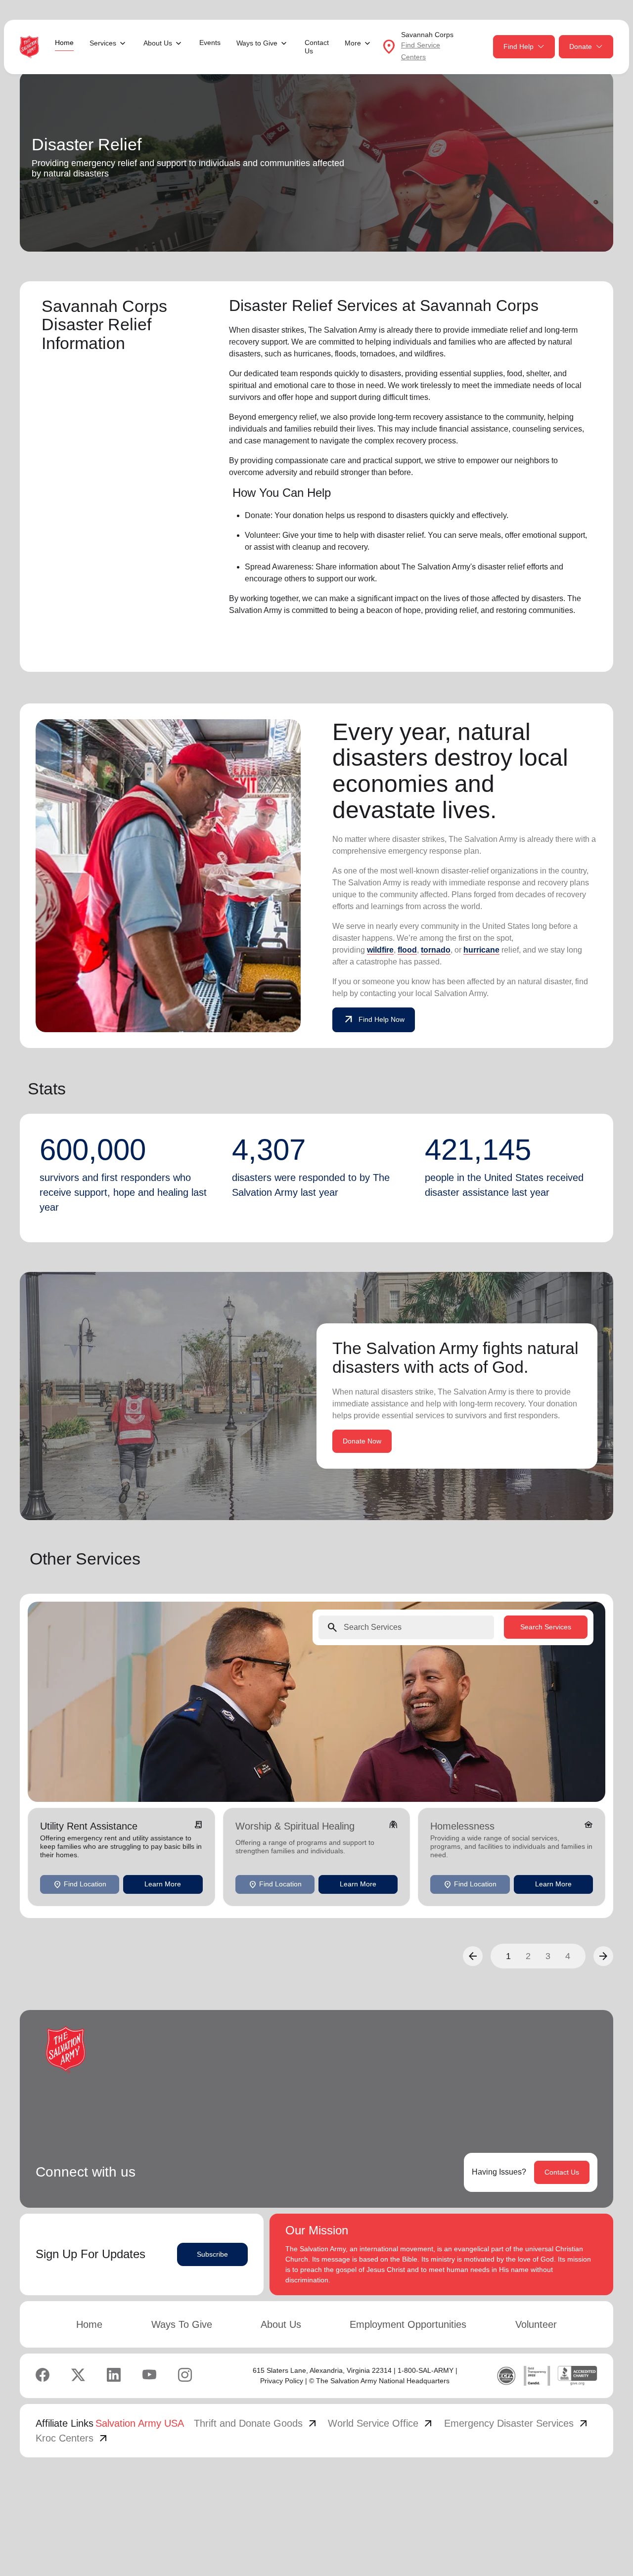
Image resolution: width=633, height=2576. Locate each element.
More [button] (353, 43)
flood (407, 950)
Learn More (163, 1884)
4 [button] (568, 1956)
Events (210, 43)
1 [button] (508, 1956)
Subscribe (212, 2254)
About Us (281, 2324)
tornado (436, 950)
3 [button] (548, 1956)
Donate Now (362, 1441)
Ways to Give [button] (257, 43)
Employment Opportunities (408, 2324)
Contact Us (317, 47)
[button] (473, 1956)
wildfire (380, 950)
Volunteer (536, 2324)
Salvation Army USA (140, 2423)
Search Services (546, 1627)
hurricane (481, 950)
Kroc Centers (72, 2438)
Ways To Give (182, 2324)
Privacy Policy (282, 2381)
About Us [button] (158, 43)
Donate (581, 46)
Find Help (519, 46)
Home (64, 43)
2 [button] (528, 1956)
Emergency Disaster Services (517, 2423)
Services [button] (103, 43)
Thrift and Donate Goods (256, 2423)
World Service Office (381, 2423)
